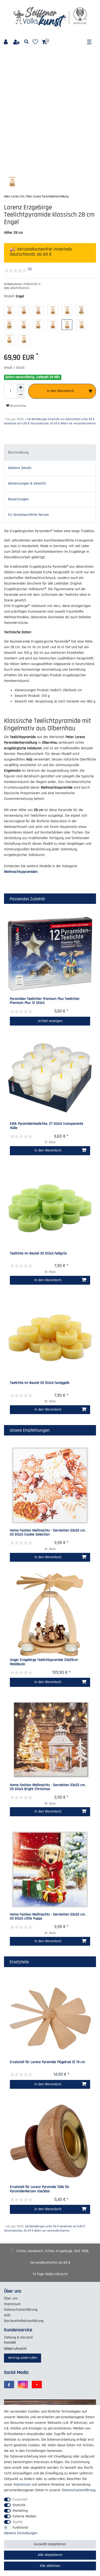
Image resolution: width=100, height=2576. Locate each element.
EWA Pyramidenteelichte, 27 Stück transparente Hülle (47, 1126)
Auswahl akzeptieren (50, 2544)
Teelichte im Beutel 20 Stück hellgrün (38, 1254)
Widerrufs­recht (15, 2349)
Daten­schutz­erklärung (21, 2310)
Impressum (12, 2304)
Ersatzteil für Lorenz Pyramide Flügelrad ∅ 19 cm (47, 2062)
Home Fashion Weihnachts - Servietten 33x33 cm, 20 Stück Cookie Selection (48, 1533)
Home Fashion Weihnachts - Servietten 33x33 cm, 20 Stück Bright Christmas (48, 1787)
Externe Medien (24, 2516)
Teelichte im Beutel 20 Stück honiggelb (40, 1383)
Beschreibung (18, 452)
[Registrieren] (17, 42)
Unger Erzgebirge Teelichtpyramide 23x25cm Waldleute (44, 1662)
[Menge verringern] (21, 395)
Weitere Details (20, 468)
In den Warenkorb (60, 391)
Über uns (11, 2298)
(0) (30, 269)
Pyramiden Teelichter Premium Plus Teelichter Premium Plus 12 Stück (45, 1001)
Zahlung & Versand (18, 2337)
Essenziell (20, 2500)
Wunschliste (18, 406)
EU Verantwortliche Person (28, 515)
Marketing (20, 2511)
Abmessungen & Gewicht (27, 483)
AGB (7, 2315)
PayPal (17, 2522)
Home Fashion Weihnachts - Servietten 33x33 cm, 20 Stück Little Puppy (48, 1917)
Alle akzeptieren (50, 2555)
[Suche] (27, 42)
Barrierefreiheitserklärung (24, 2321)
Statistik (19, 2505)
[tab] (50, 452)
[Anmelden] (6, 42)
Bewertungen (18, 499)
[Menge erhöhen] (21, 387)
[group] (50, 954)
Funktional (20, 2528)
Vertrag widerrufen (23, 2358)
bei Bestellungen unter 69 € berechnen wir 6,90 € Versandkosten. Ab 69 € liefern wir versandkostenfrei (45, 2229)
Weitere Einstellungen (21, 2533)
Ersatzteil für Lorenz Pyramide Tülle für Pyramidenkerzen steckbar (40, 2189)
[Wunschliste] (35, 42)
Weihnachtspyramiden (21, 872)
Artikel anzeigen (50, 1021)
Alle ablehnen (50, 2566)
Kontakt (10, 2343)
